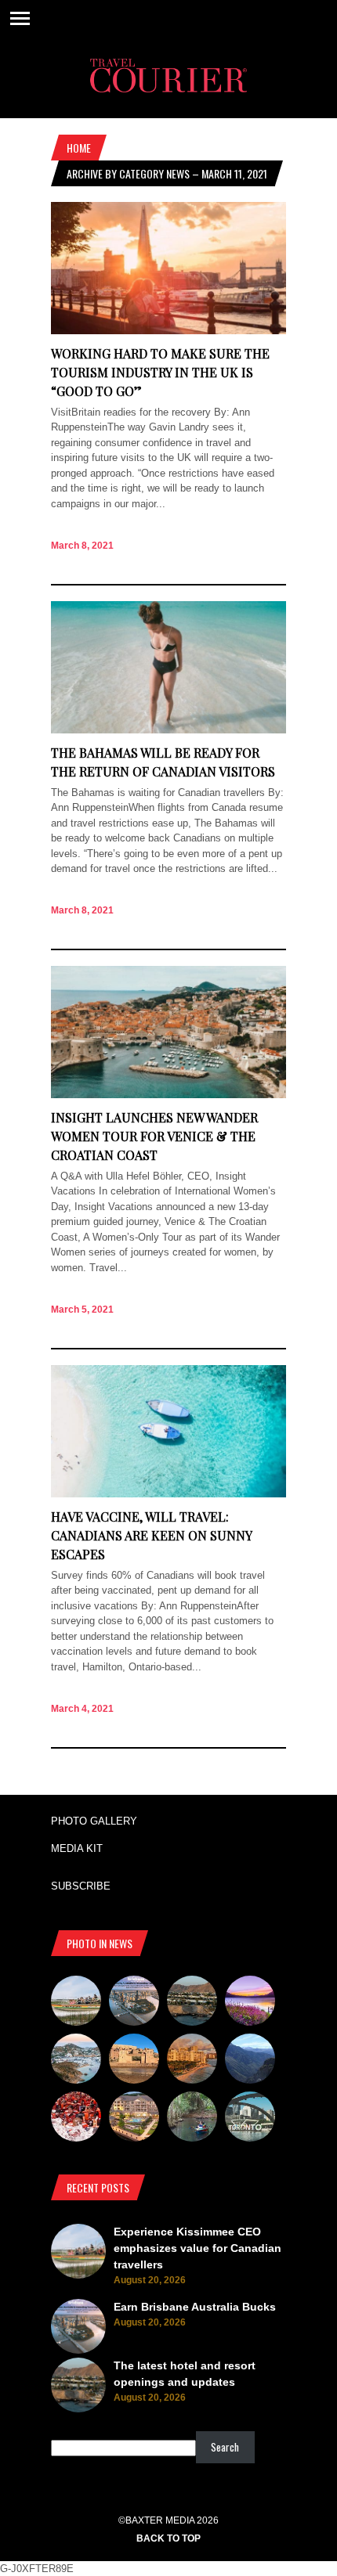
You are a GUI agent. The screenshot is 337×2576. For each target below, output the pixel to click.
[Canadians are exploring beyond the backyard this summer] (192, 2119)
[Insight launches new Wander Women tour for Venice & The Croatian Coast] (168, 1095)
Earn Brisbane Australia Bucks (195, 2307)
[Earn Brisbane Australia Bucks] (134, 2003)
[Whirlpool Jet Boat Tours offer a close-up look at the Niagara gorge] (76, 2119)
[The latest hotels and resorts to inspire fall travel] (192, 2061)
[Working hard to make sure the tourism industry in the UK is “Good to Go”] (168, 331)
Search (225, 2447)
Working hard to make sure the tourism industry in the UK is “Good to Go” (160, 372)
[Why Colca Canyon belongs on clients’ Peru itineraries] (250, 2061)
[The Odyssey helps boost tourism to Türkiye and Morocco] (134, 2061)
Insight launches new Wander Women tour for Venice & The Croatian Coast (154, 1136)
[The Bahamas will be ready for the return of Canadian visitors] (168, 730)
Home (79, 148)
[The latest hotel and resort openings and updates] (192, 2003)
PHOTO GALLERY (94, 1821)
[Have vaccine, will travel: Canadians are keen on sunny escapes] (168, 1494)
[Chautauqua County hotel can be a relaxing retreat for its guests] (134, 2119)
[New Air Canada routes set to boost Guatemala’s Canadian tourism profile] (250, 2003)
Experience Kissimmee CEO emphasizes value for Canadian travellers (197, 2248)
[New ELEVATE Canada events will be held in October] (250, 2119)
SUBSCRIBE (81, 1886)
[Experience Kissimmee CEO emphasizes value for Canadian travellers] (76, 2003)
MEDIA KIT (77, 1848)
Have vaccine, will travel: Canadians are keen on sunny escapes (151, 1535)
